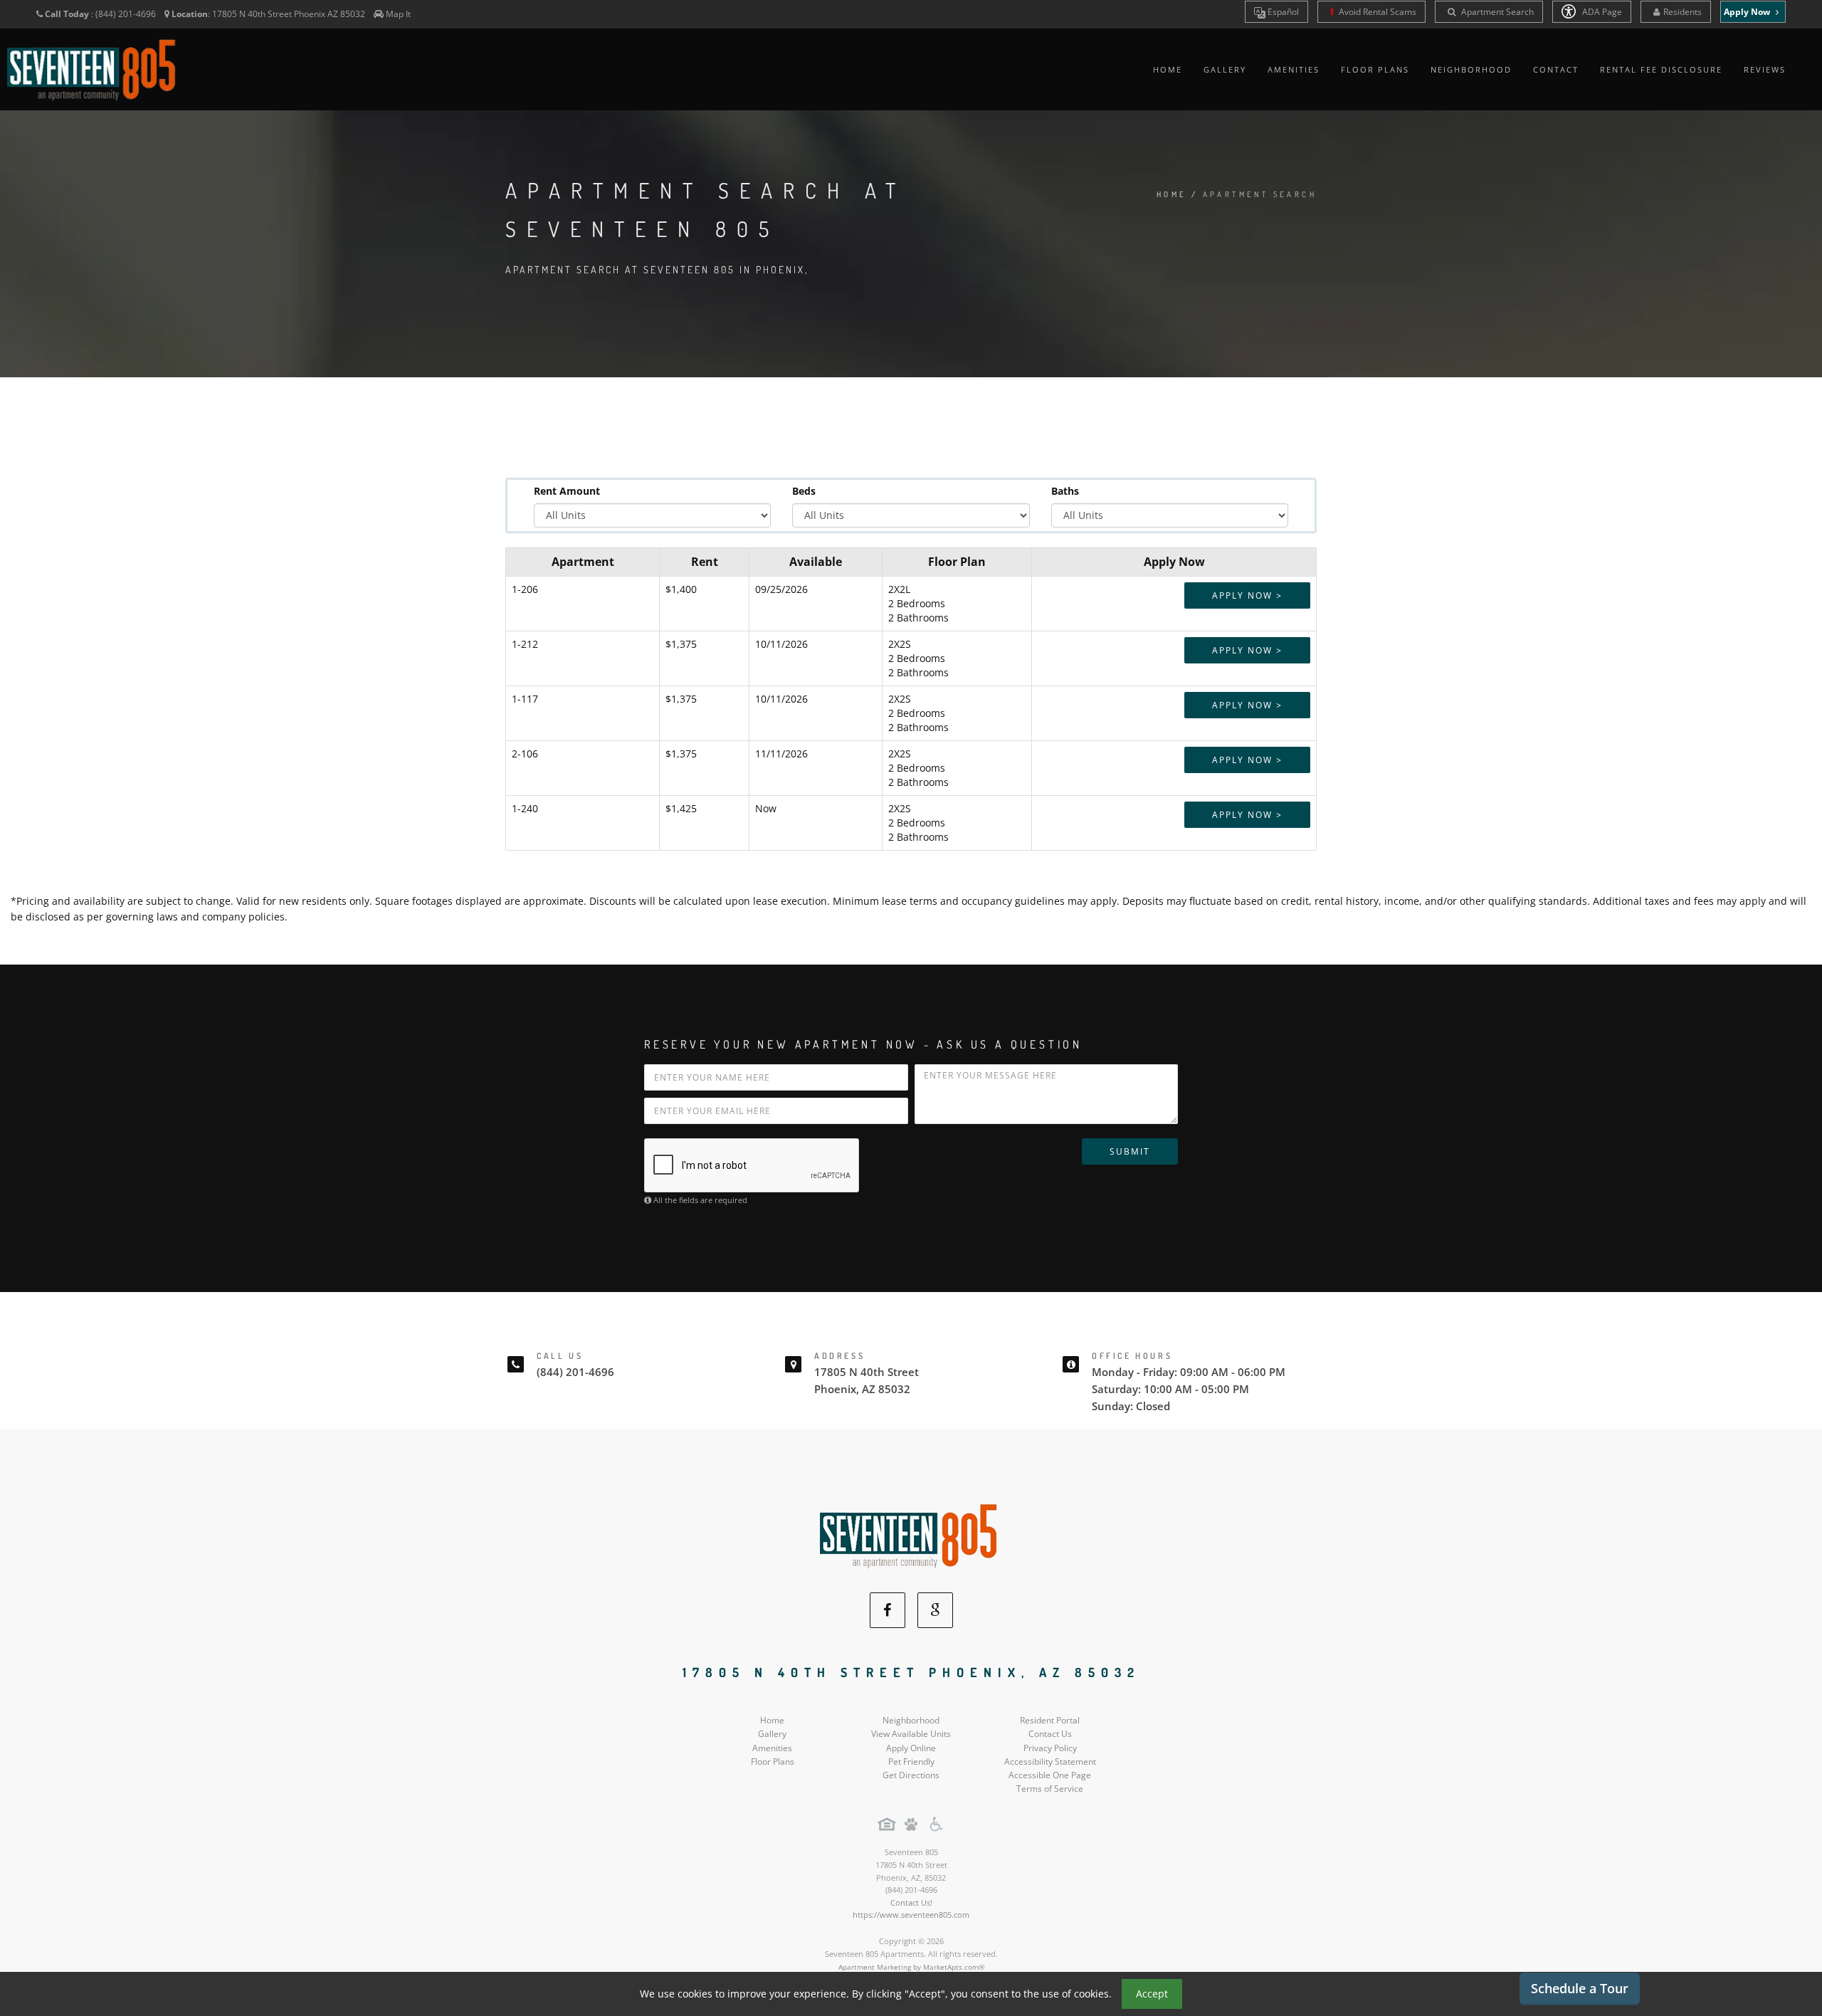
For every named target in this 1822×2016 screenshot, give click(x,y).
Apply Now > (1247, 595)
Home (1168, 69)
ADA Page (1601, 12)
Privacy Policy (1050, 1748)
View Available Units (911, 1734)
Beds (804, 491)
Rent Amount (567, 491)
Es (1282, 12)
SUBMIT (1130, 1151)
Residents (1683, 12)
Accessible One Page (1050, 1775)
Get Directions (911, 1775)
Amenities (1294, 69)
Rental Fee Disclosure (1661, 69)
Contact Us (1050, 1734)
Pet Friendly (911, 1762)
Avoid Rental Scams (1376, 12)
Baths (1065, 491)
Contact (1556, 69)
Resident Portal (1050, 1720)
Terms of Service (1050, 1789)
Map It (398, 14)
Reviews (1765, 69)
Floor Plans (1375, 69)
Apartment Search (1496, 12)
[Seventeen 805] (911, 1534)
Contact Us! (911, 1902)
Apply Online (911, 1748)
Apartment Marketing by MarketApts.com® (911, 1967)
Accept (1152, 1994)
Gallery (1225, 69)
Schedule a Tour (1580, 1988)
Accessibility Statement (1050, 1762)
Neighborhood (1471, 69)
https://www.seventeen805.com (911, 1915)
